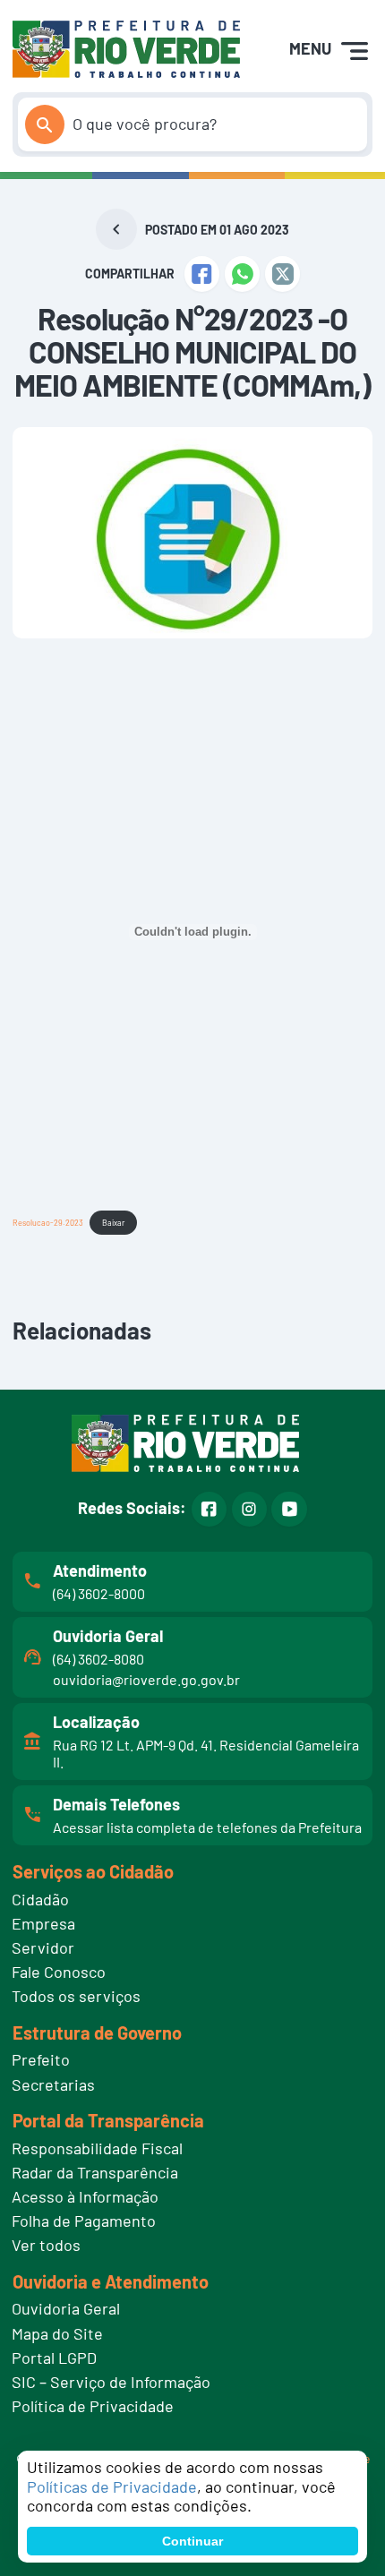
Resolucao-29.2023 (48, 1223)
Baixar (113, 1223)
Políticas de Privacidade (112, 2486)
